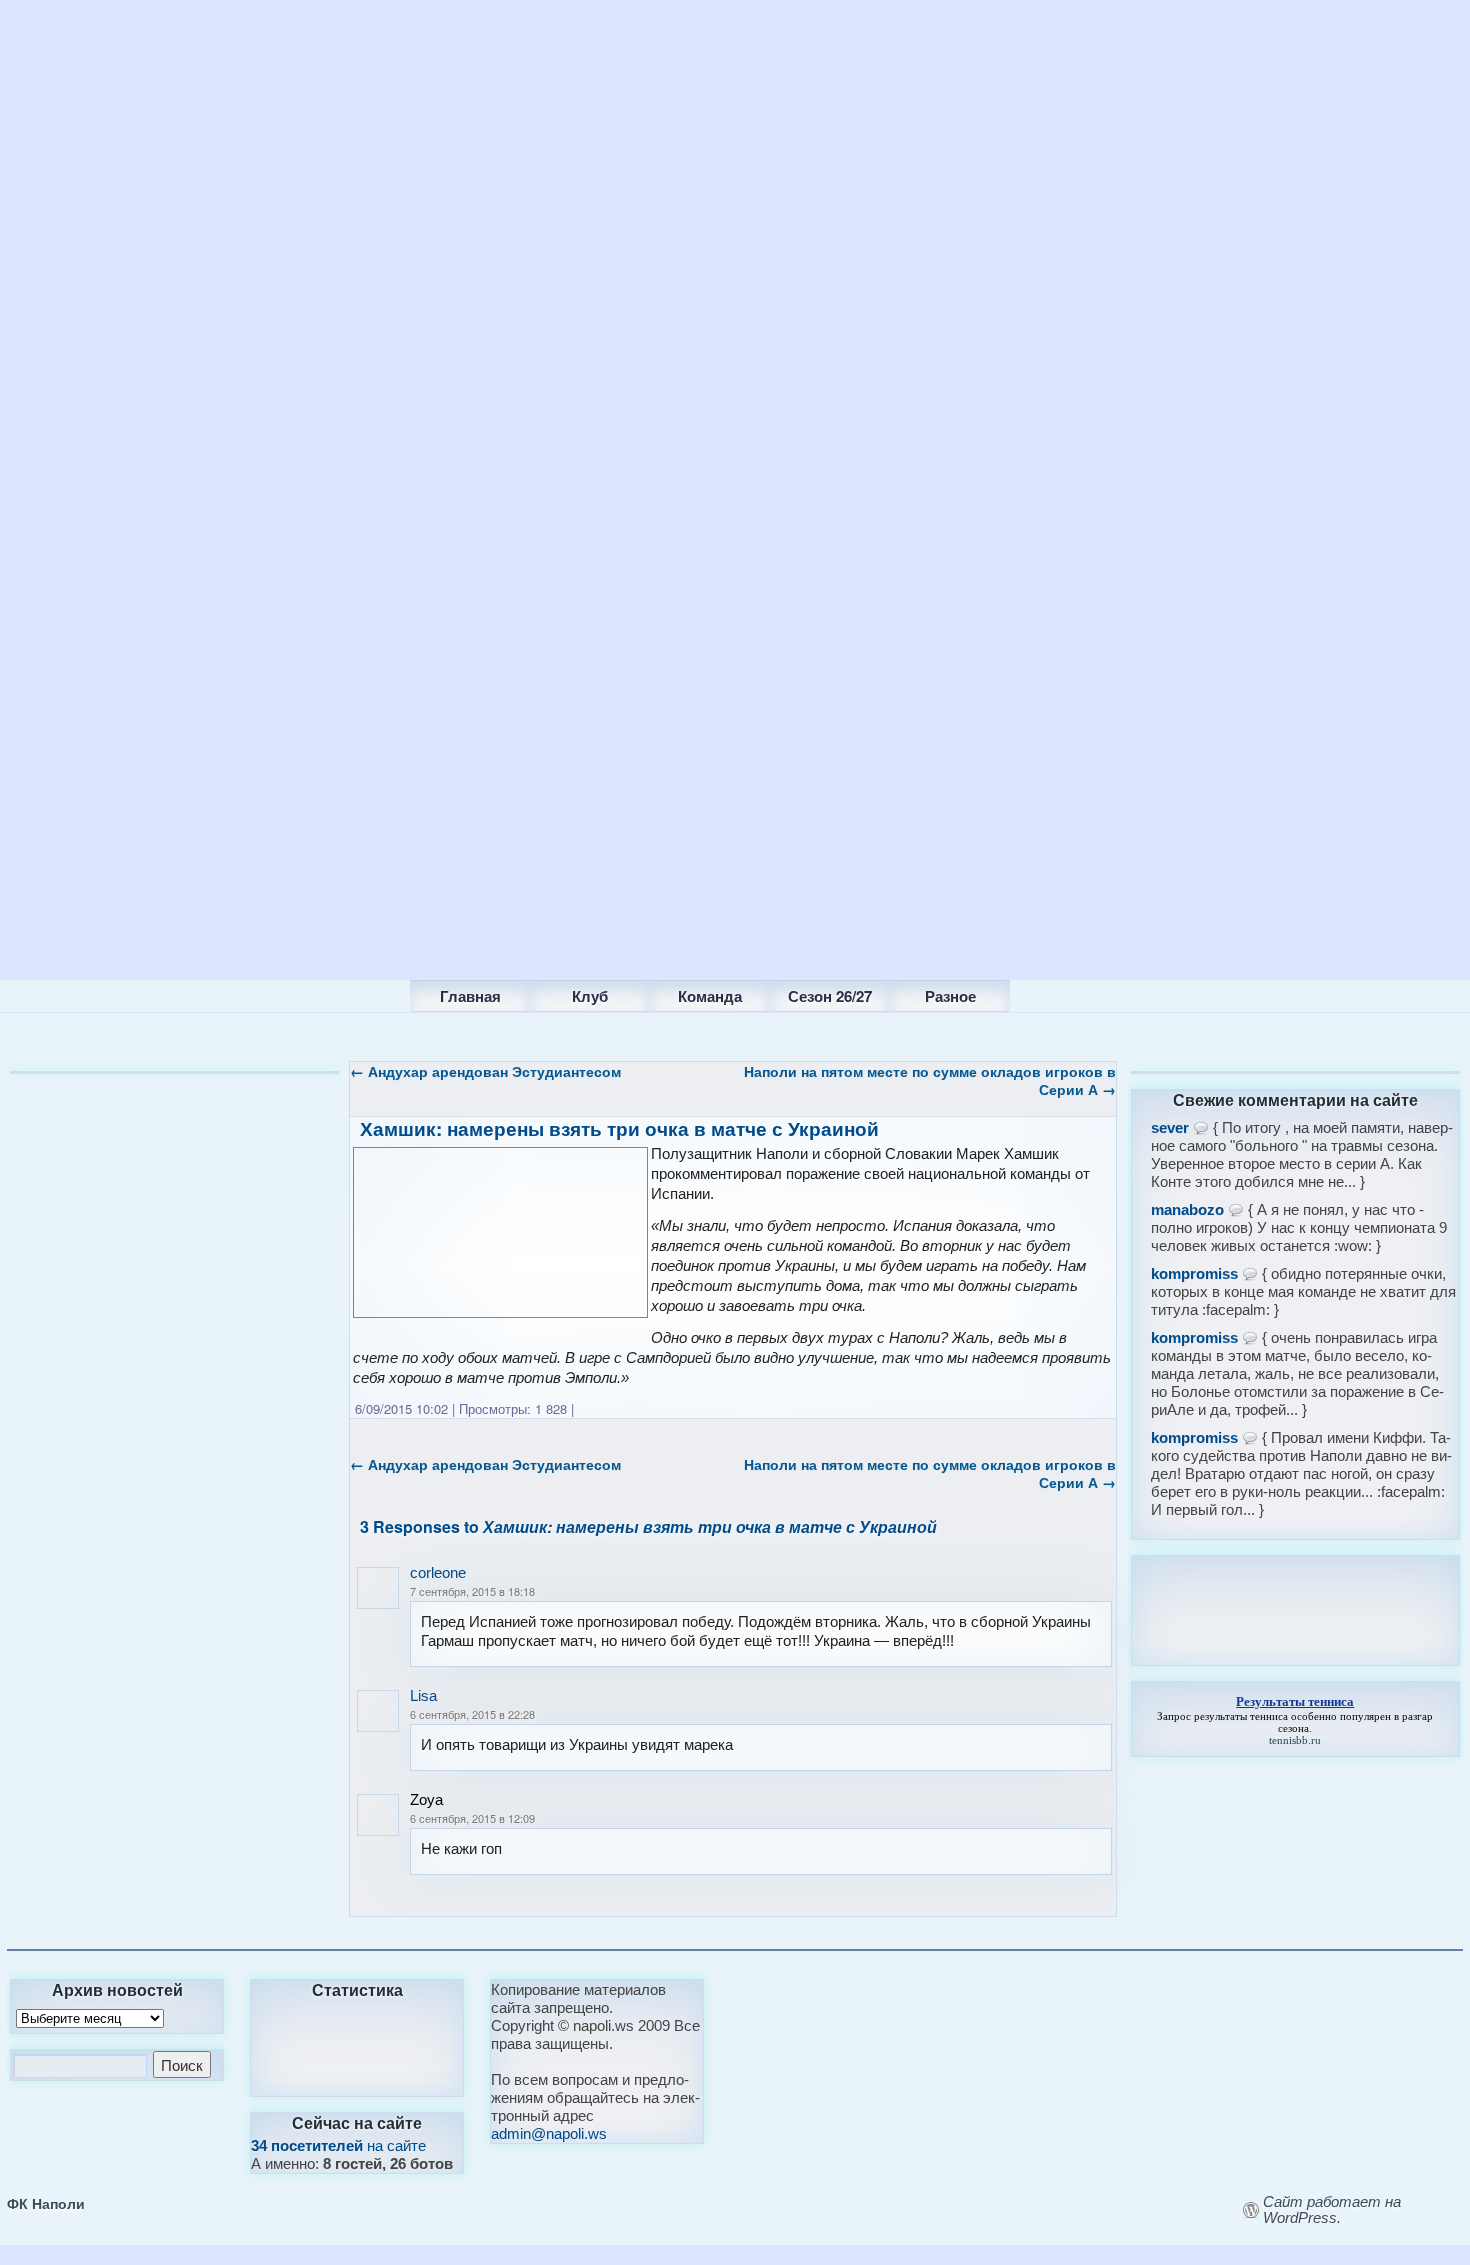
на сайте (338, 2145)
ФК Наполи (46, 2203)
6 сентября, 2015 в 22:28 (472, 1714)
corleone (438, 1572)
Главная (470, 996)
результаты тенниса (1241, 1716)
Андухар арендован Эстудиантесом (485, 1071)
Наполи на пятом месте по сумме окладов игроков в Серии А (930, 1080)
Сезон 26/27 (830, 996)
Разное (950, 996)
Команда (710, 996)
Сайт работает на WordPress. (1332, 2210)
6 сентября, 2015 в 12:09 (472, 1818)
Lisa (423, 1695)
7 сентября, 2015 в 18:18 (472, 1591)
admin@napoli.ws (549, 2133)
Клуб (590, 996)
